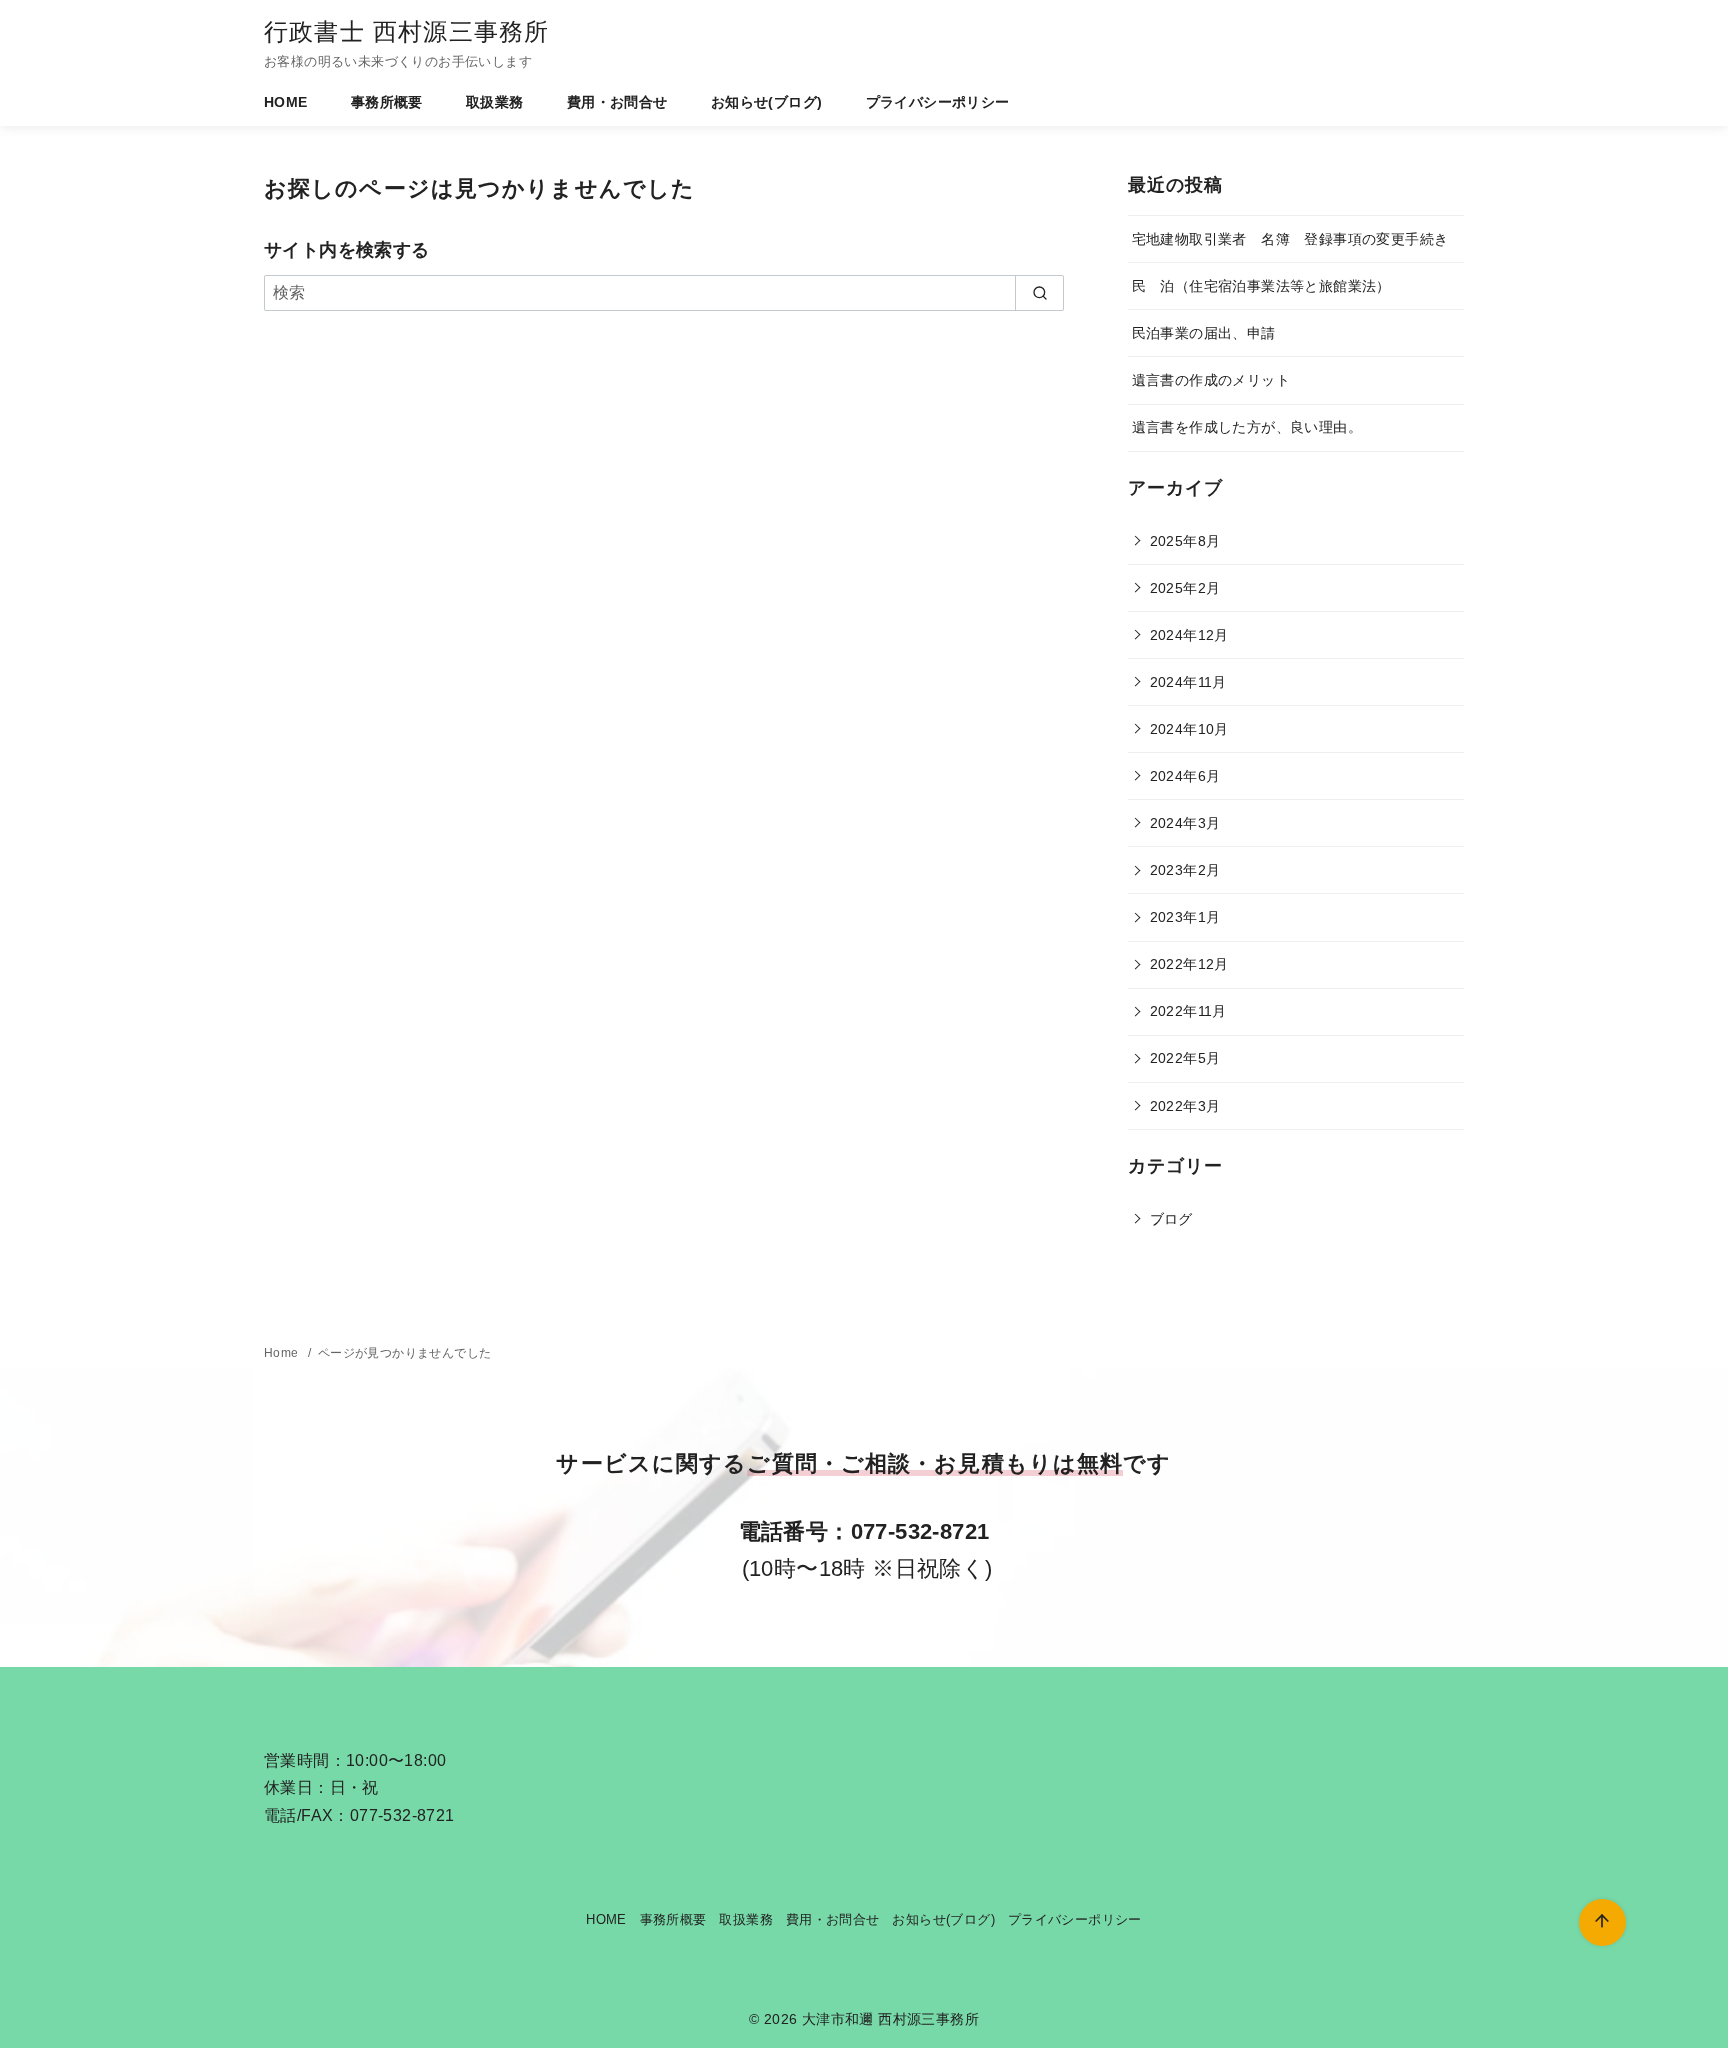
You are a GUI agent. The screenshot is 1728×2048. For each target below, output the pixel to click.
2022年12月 (1189, 964)
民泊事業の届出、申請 (1204, 333)
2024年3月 (1185, 823)
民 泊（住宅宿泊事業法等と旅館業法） (1261, 286)
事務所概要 (387, 102)
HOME (286, 102)
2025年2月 (1185, 588)
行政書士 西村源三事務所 (406, 31)
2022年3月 (1185, 1106)
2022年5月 (1185, 1058)
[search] (1039, 293)
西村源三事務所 (928, 2019)
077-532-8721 (920, 1531)
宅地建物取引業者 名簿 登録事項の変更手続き (1290, 239)
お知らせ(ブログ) (767, 102)
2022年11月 (1188, 1011)
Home (283, 1353)
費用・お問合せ (617, 102)
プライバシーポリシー (938, 102)
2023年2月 (1185, 870)
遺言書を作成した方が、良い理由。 (1247, 427)
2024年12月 (1189, 635)
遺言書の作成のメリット (1211, 380)
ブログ (1171, 1219)
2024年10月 (1189, 729)
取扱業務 (495, 102)
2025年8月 (1185, 541)
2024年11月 (1188, 682)
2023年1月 (1185, 917)
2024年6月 (1185, 776)
